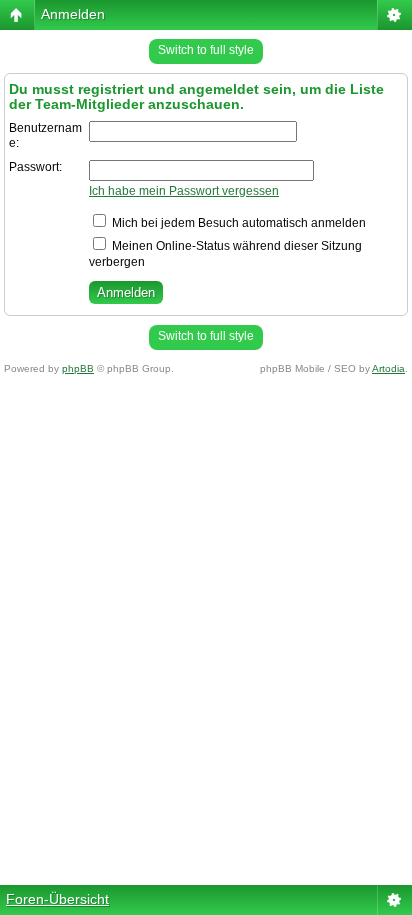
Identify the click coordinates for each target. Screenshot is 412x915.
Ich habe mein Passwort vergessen (184, 191)
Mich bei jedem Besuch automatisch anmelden (237, 223)
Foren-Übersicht (57, 899)
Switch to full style (206, 50)
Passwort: (35, 167)
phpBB (78, 368)
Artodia (388, 368)
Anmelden (73, 14)
